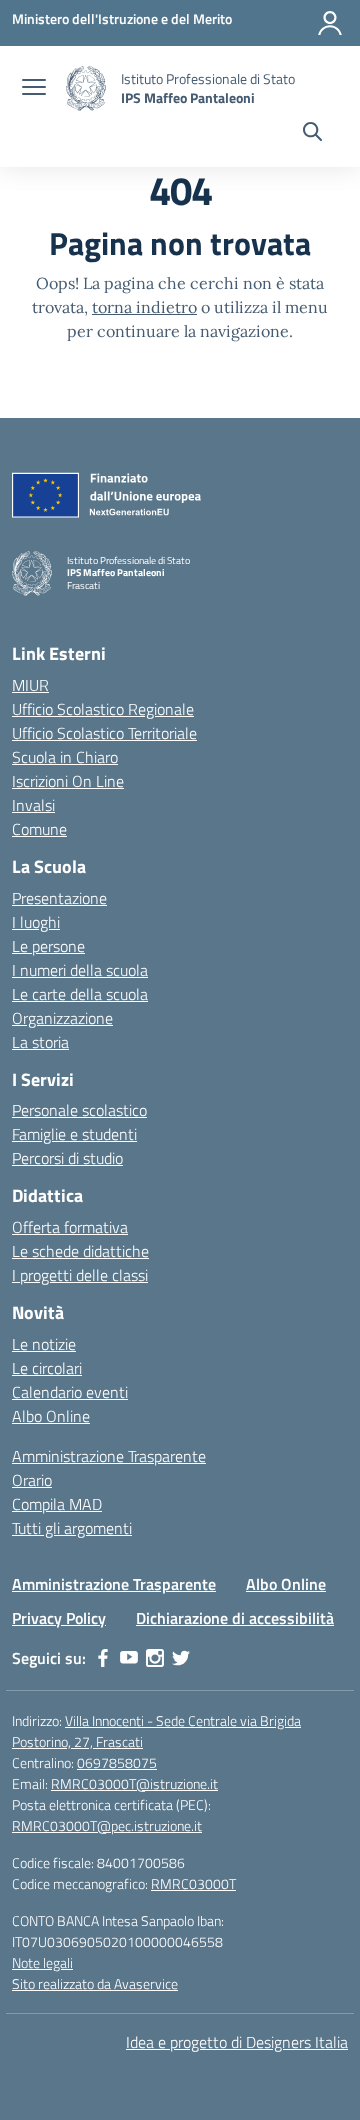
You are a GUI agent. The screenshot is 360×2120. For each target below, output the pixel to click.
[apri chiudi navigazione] (34, 89)
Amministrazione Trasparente (109, 1456)
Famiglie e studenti (74, 1134)
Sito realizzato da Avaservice (95, 1983)
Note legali (42, 1962)
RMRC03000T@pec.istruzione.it (107, 1825)
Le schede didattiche (80, 1251)
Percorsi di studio (67, 1158)
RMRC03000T (193, 1883)
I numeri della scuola (80, 970)
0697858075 (117, 1762)
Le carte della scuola (80, 994)
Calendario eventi (70, 1392)
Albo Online (51, 1416)
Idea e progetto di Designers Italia (237, 2042)
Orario (32, 1480)
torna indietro (144, 307)
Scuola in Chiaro (65, 757)
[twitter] (181, 1658)
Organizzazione (62, 1018)
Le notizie (44, 1344)
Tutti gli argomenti (72, 1528)
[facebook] (103, 1658)
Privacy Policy (59, 1618)
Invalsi (33, 805)
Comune (39, 829)
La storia (40, 1042)
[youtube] (129, 1658)
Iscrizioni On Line (68, 781)
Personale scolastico (79, 1110)
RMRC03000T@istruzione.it (134, 1783)
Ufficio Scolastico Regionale (103, 709)
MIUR (30, 685)
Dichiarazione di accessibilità (235, 1618)
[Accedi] (330, 23)
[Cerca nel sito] (312, 134)
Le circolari (47, 1368)
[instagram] (155, 1658)
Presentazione (59, 898)
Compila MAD (57, 1504)
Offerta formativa (70, 1227)
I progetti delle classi (80, 1275)
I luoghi (36, 922)
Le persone (48, 946)
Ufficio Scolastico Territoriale (104, 733)
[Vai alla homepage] (86, 88)
